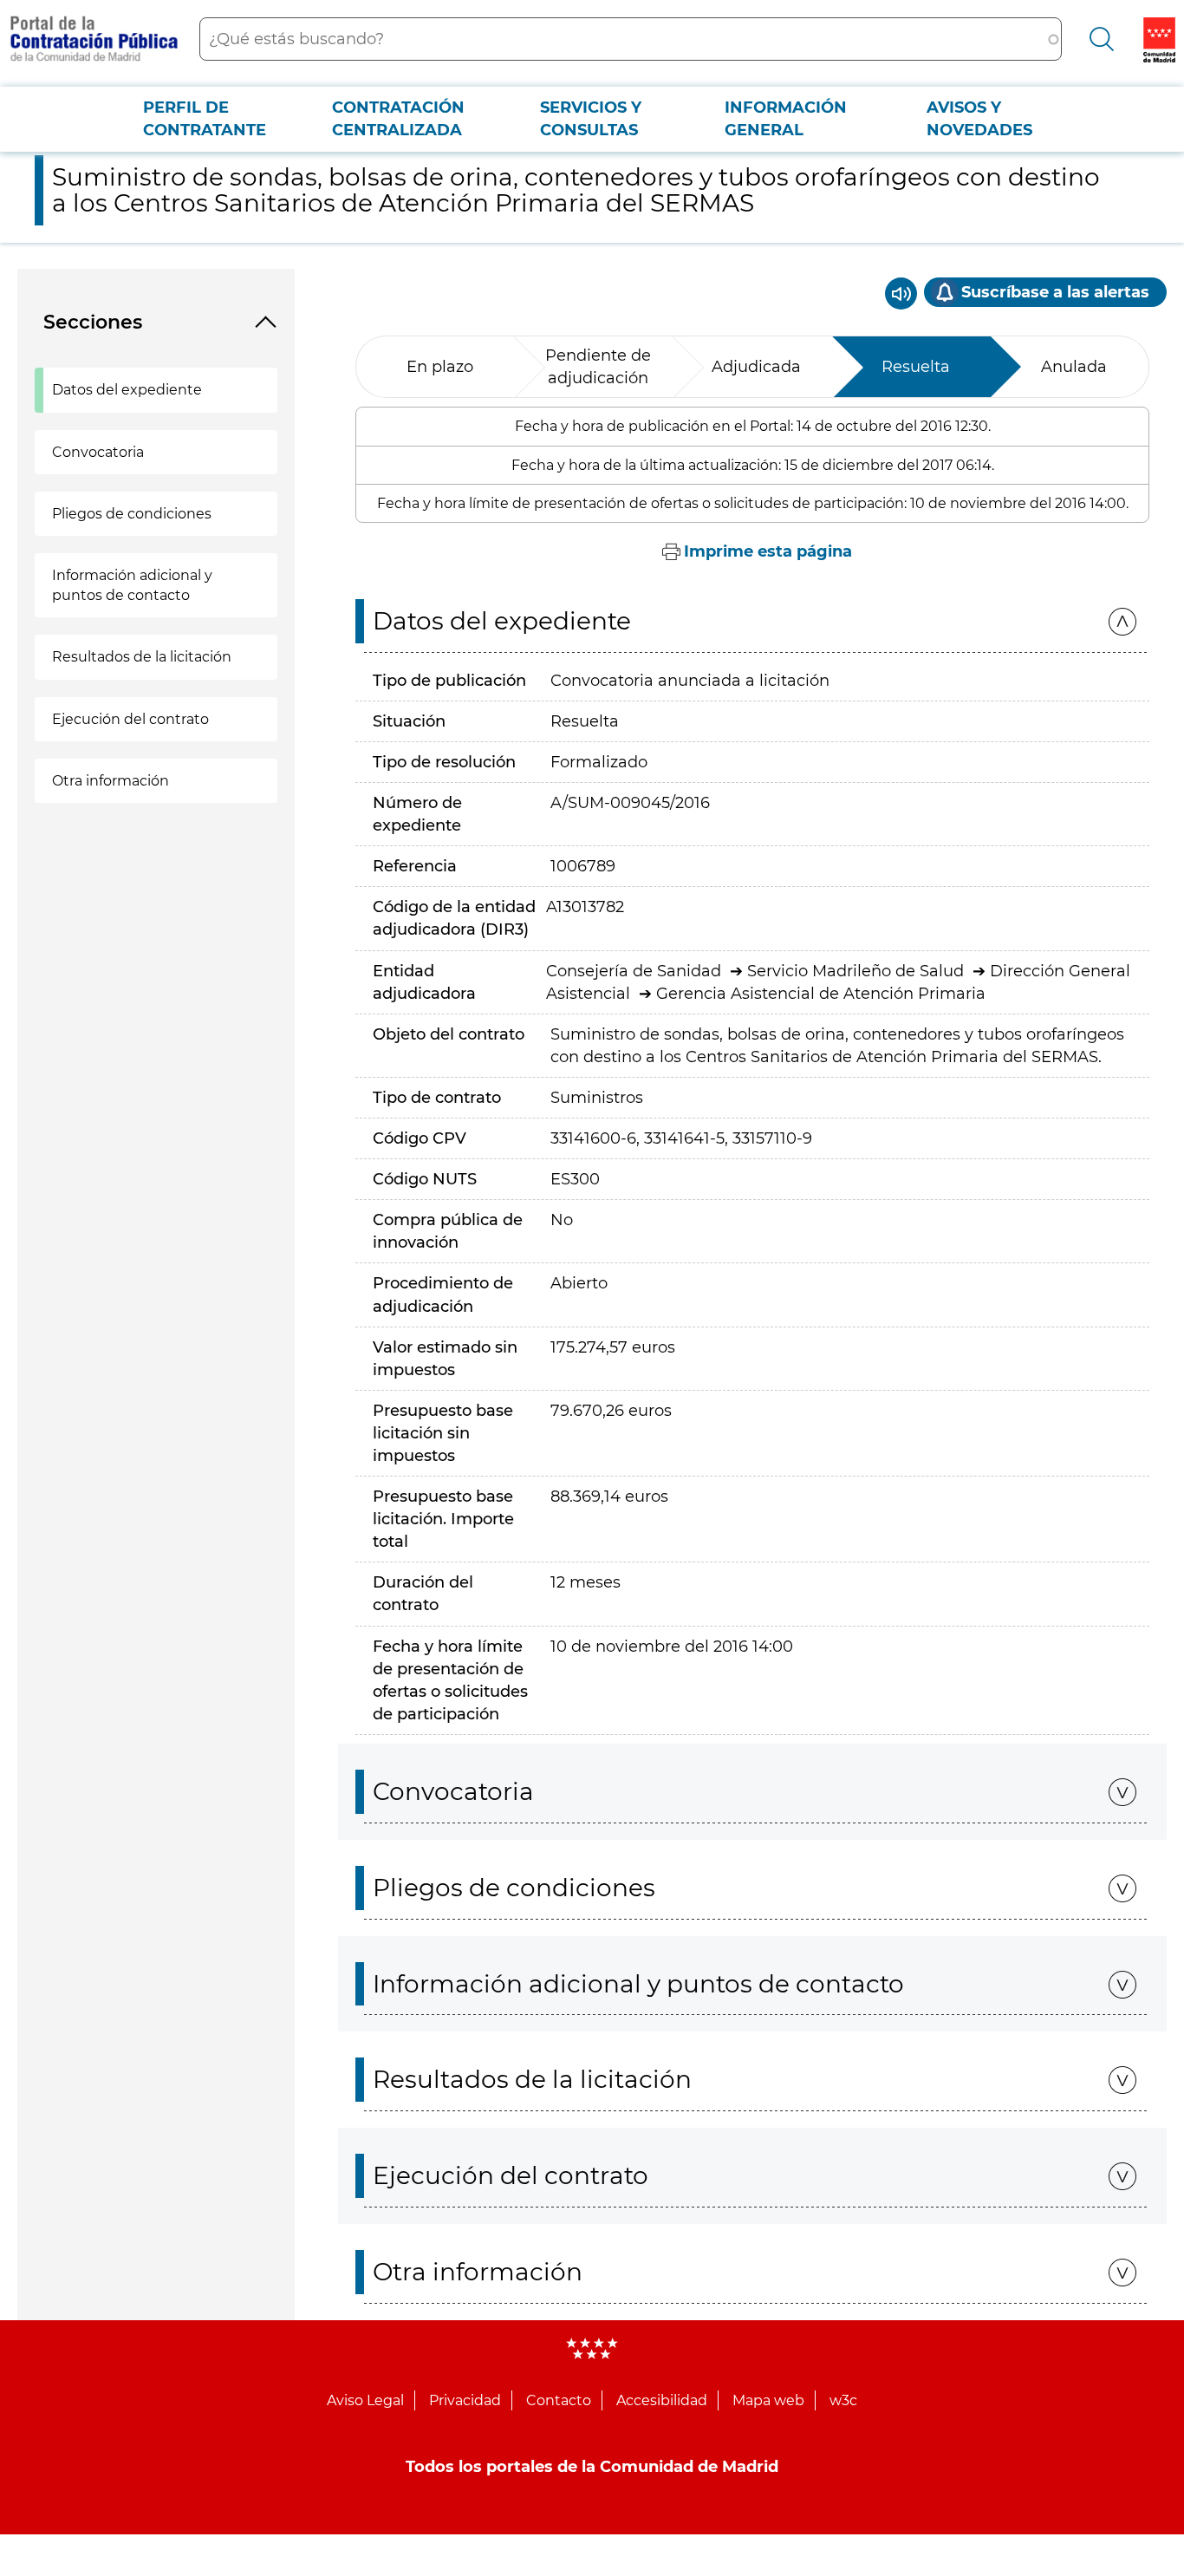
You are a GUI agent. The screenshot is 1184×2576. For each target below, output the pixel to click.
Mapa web (768, 2400)
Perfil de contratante (205, 119)
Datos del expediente (127, 390)
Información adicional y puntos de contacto (132, 585)
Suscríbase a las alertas (1055, 292)
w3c (843, 2400)
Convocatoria (98, 452)
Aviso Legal (365, 2400)
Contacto (559, 2400)
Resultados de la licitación (142, 657)
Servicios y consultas (591, 119)
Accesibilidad (662, 2400)
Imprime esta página (768, 551)
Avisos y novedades (979, 119)
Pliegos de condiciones (132, 514)
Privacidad (465, 2400)
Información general (786, 119)
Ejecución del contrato (130, 719)
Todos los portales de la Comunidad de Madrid (592, 2467)
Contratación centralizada (398, 119)
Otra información (111, 781)
